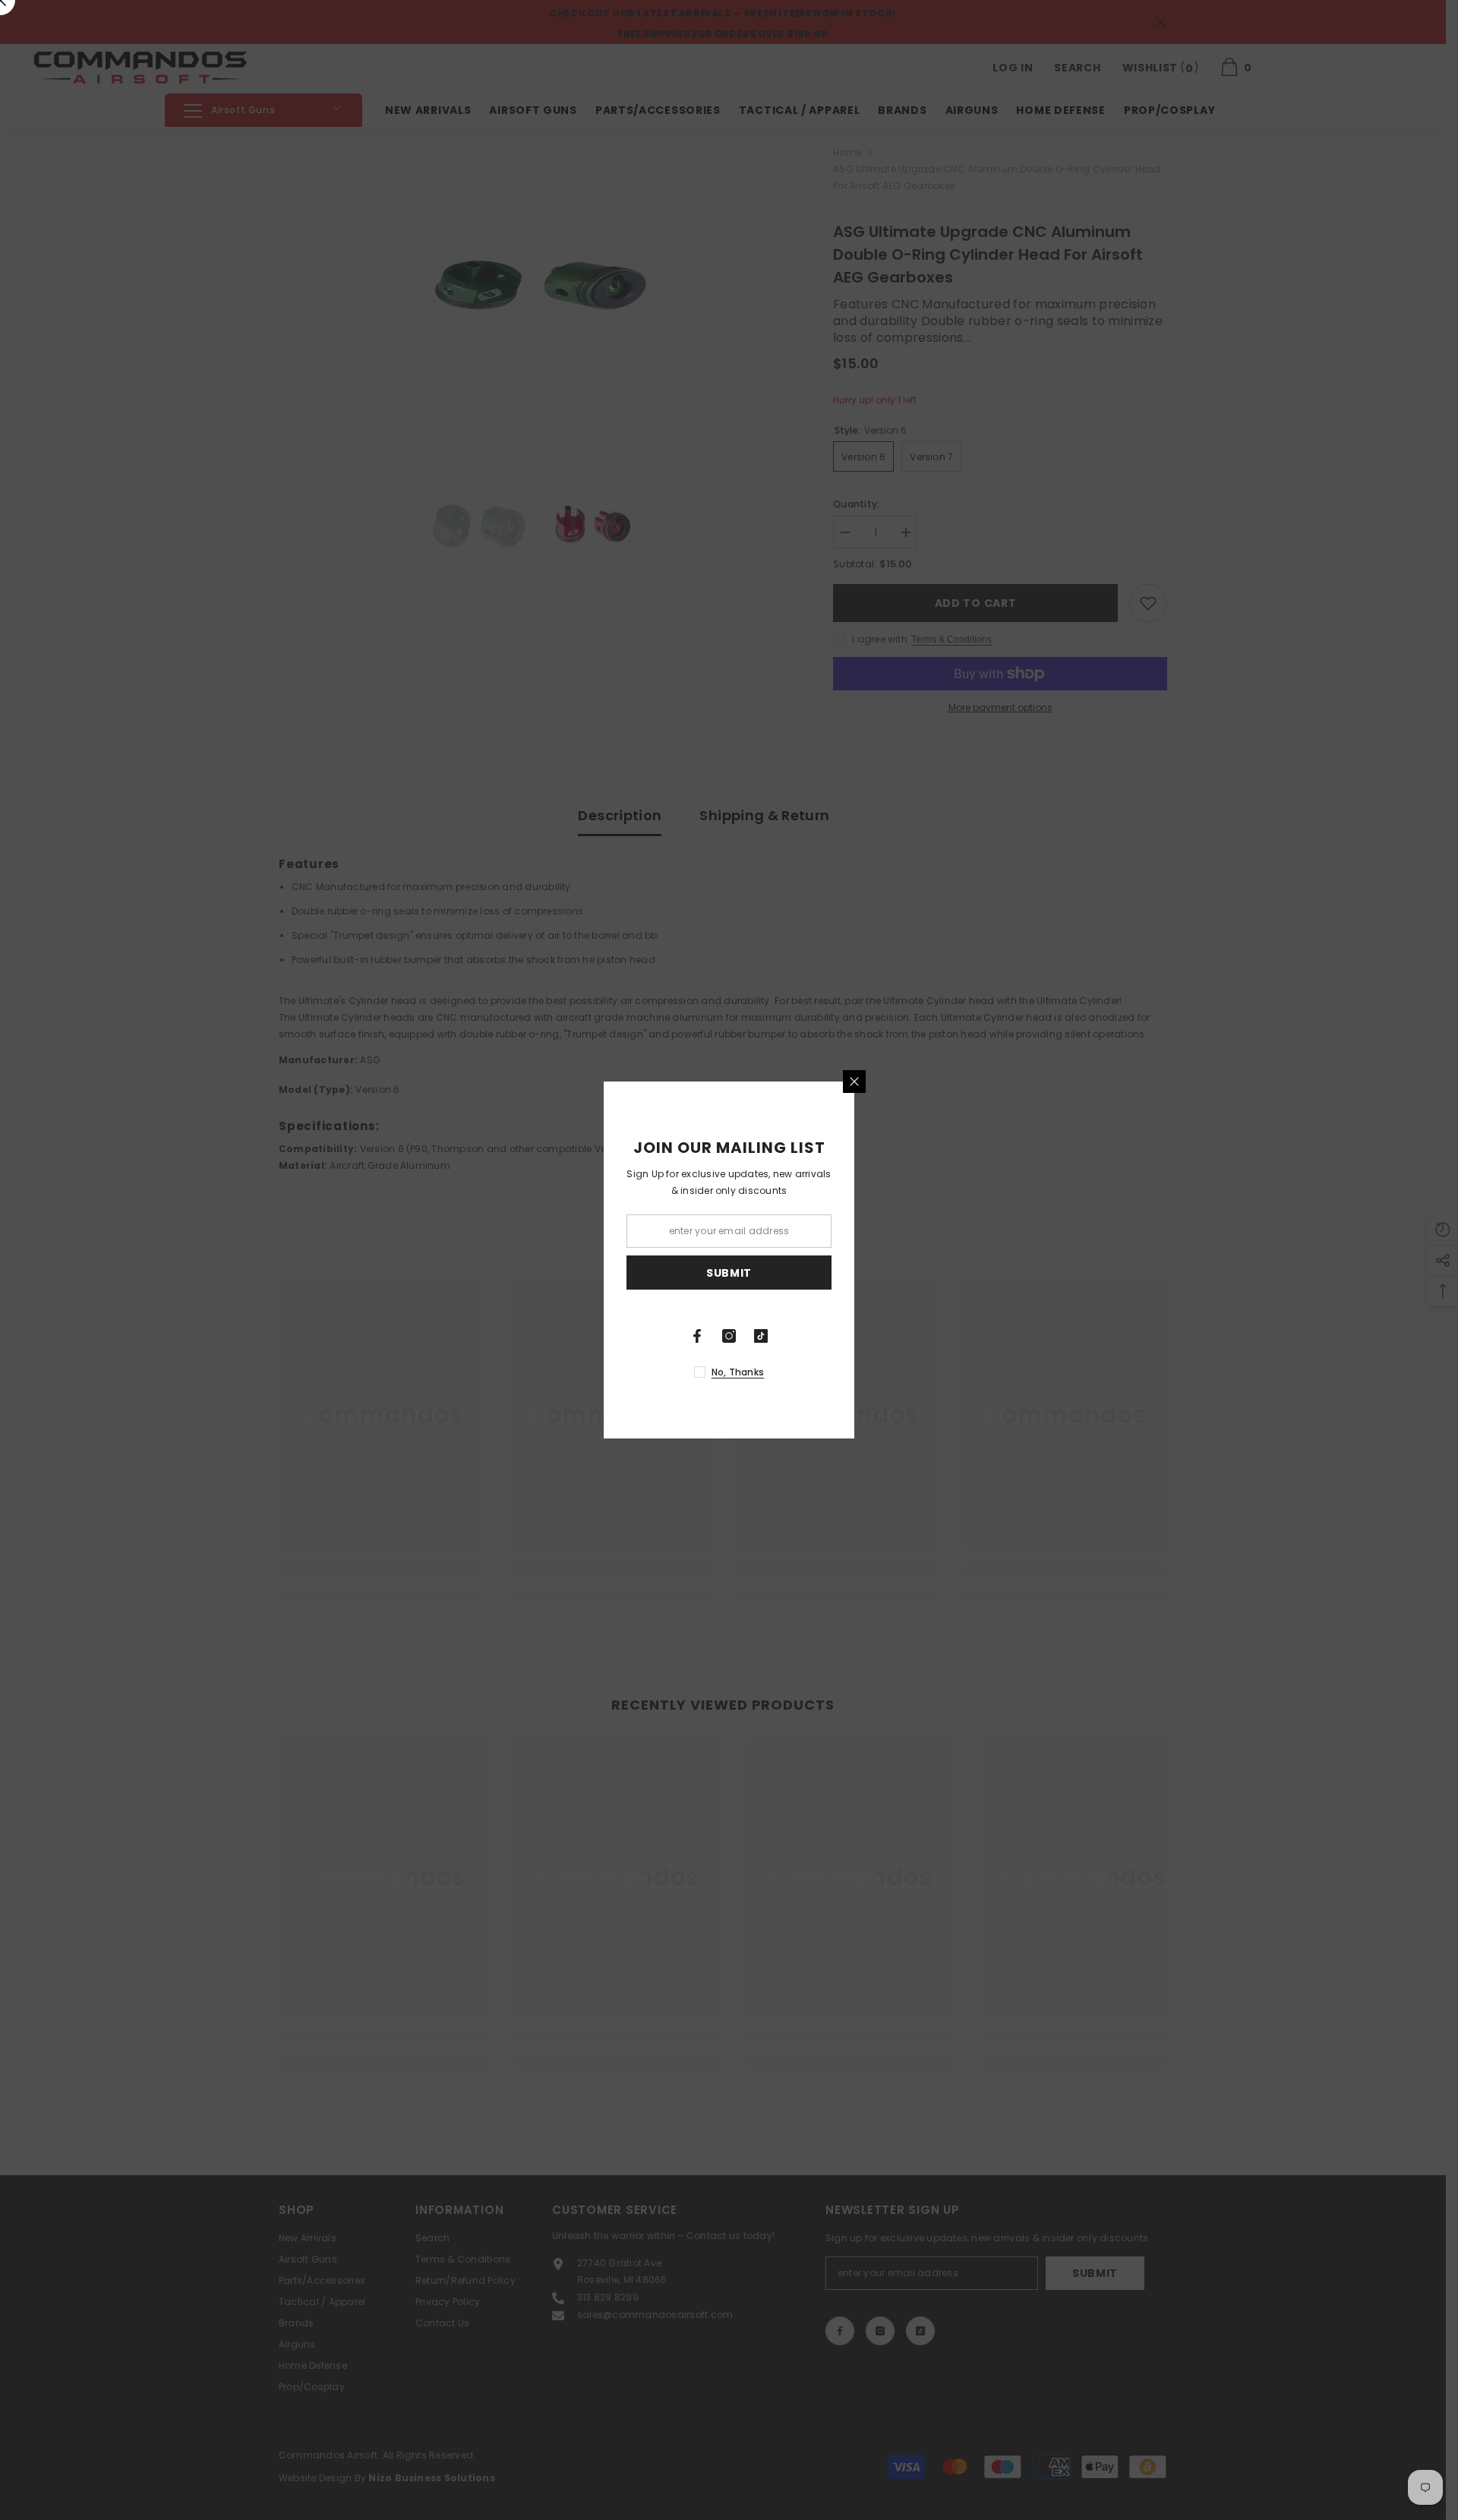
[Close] (854, 1082)
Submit (729, 1273)
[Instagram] (729, 1336)
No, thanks (738, 1372)
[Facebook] (697, 1336)
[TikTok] (761, 1336)
